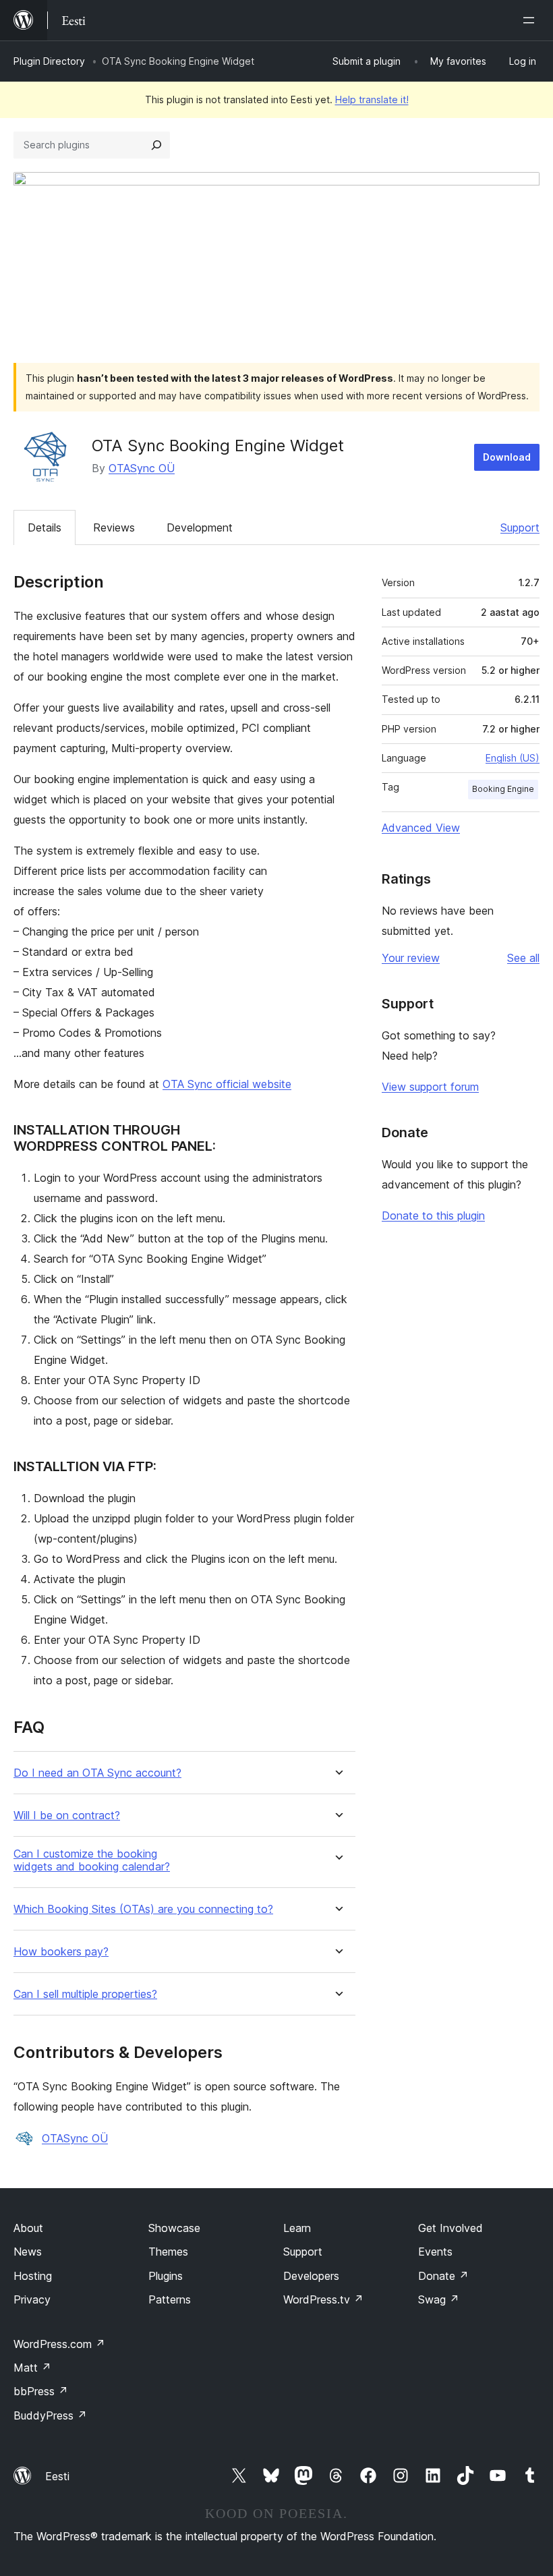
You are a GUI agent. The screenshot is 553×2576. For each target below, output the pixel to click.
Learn (297, 2228)
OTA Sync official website (227, 1084)
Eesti (57, 2476)
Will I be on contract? (67, 1815)
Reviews (114, 527)
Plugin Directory (49, 61)
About (28, 2228)
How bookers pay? (61, 1952)
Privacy (32, 2299)
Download (507, 457)
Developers (311, 2276)
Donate (443, 2276)
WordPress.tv (323, 2299)
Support (520, 527)
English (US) (513, 758)
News (28, 2252)
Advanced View (421, 828)
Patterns (170, 2299)
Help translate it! (372, 99)
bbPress (41, 2391)
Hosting (33, 2276)
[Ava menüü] (531, 20)
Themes (168, 2252)
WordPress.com (59, 2344)
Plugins (166, 2276)
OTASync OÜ (142, 468)
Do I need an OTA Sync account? (97, 1773)
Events (435, 2252)
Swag (439, 2299)
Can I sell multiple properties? (85, 1994)
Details (45, 527)
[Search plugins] (156, 145)
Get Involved (450, 2228)
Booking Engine (503, 789)
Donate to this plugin (433, 1215)
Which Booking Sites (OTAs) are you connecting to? (143, 1909)
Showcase (174, 2228)
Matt (32, 2368)
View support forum (430, 1087)
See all (523, 958)
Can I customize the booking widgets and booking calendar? (92, 1860)
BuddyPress (50, 2415)
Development (200, 527)
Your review (411, 958)
